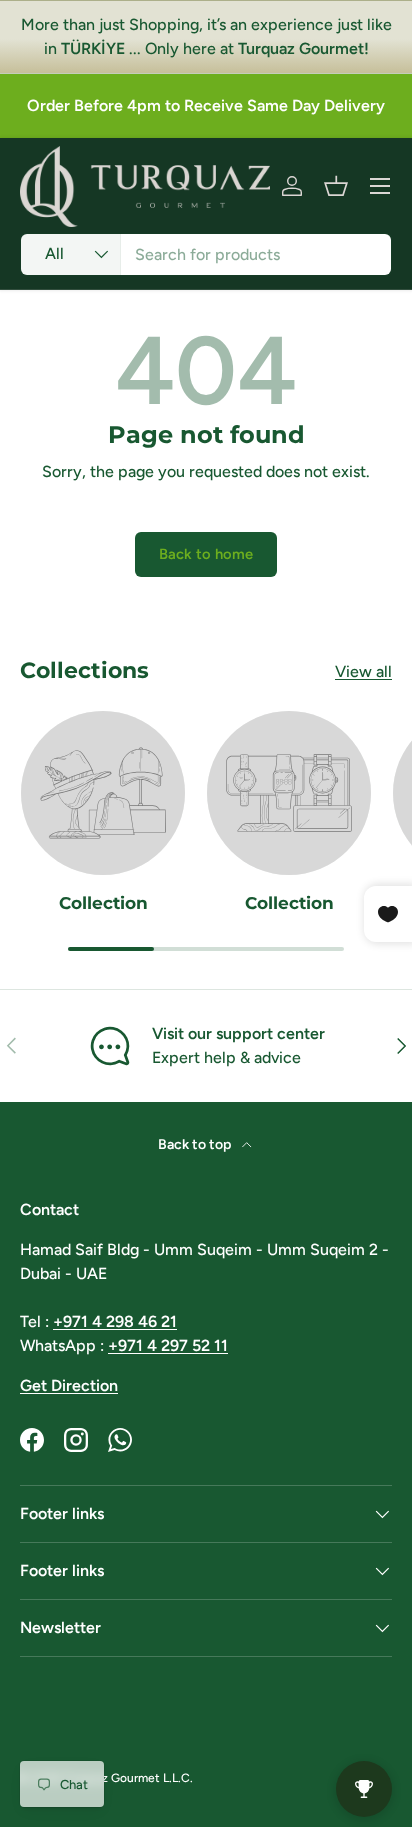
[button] (336, 186)
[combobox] (206, 254)
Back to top (196, 1144)
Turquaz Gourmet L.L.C (127, 1778)
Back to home (206, 554)
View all (363, 671)
